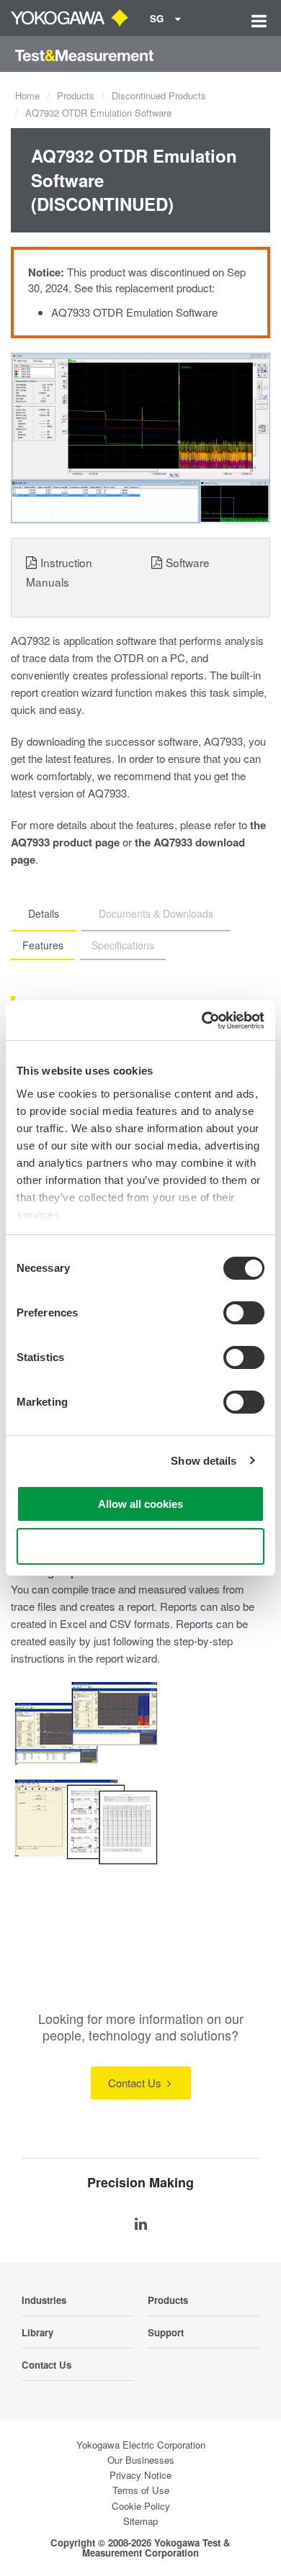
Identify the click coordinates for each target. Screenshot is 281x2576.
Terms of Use (141, 2490)
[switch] (244, 1313)
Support (166, 2332)
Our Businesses (141, 2460)
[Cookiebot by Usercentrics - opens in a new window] (202, 1021)
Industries (44, 2300)
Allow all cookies (140, 1504)
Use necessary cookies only (140, 1546)
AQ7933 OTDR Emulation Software (134, 312)
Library (37, 2332)
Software (188, 562)
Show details (204, 1461)
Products (76, 95)
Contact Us (136, 2083)
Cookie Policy (141, 2506)
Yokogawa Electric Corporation (141, 2445)
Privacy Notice (140, 2475)
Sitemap (140, 2521)
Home (27, 95)
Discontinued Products (159, 95)
